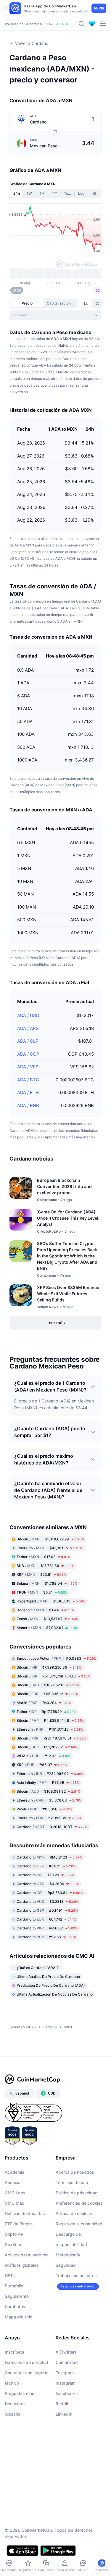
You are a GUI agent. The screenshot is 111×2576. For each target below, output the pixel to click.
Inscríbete (15, 2352)
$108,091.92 (48, 1791)
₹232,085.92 (50, 1774)
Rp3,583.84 (50, 1893)
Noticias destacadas (25, 2213)
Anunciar (13, 2182)
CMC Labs (15, 2193)
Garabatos (15, 2306)
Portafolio (14, 2286)
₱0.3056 (44, 1809)
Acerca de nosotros (75, 2172)
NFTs (10, 2275)
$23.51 (41, 1575)
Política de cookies (74, 2213)
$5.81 (42, 1592)
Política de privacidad (77, 2193)
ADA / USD (28, 1015)
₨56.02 (47, 1928)
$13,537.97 (47, 1619)
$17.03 (43, 1557)
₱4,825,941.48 (50, 1720)
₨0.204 (44, 1703)
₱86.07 (42, 1765)
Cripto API (15, 2234)
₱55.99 (48, 1782)
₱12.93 (44, 1756)
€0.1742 (46, 1919)
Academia (15, 2172)
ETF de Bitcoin (19, 2224)
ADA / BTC (28, 1080)
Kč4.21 (46, 1866)
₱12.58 (46, 1937)
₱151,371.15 (50, 1729)
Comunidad (67, 2362)
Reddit (62, 2404)
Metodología (68, 2255)
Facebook (65, 2393)
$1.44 (45, 1610)
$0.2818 (48, 1902)
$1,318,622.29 (50, 1539)
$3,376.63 (49, 1800)
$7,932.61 (47, 1628)
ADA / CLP (28, 1041)
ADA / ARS (28, 1028)
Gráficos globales (22, 2265)
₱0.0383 (57, 1658)
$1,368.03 (51, 1601)
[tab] (87, 303)
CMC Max (15, 2203)
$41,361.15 (49, 1548)
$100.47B (47, 24)
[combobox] (55, 315)
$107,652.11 (48, 1685)
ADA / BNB (28, 1105)
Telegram (65, 2373)
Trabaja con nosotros (76, 2275)
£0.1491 (47, 1910)
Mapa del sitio (18, 2317)
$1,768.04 (47, 1583)
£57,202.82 (47, 1747)
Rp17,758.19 (46, 1712)
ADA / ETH (28, 1092)
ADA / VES (28, 1067)
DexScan (13, 2244)
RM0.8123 (49, 1857)
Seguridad (66, 2265)
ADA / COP (28, 1054)
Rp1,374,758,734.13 (53, 1676)
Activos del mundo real (27, 2255)
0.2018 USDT (52, 1827)
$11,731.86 (45, 1566)
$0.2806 (48, 1884)
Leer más (56, 1323)
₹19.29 (45, 1875)
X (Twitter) (66, 2352)
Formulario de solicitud (26, 2362)
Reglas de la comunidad (79, 2224)
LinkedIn (64, 2414)
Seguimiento (17, 2296)
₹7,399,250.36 (49, 1667)
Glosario (13, 2414)
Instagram (66, 2383)
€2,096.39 (49, 1818)
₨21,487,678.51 (52, 1738)
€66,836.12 (47, 1694)
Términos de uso (72, 2182)
